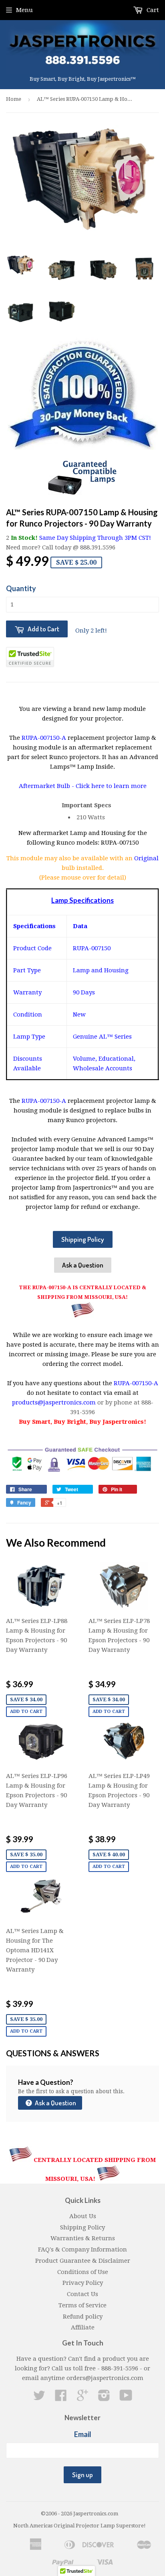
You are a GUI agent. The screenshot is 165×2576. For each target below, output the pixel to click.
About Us (83, 2216)
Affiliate (83, 2327)
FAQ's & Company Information (82, 2249)
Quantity (21, 588)
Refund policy (83, 2317)
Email (83, 2434)
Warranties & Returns (83, 2238)
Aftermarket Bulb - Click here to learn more (83, 786)
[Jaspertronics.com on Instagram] (104, 2398)
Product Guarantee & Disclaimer (83, 2261)
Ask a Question (83, 1265)
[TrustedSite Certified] (30, 657)
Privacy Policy (83, 2283)
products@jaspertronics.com (54, 1402)
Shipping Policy (83, 1239)
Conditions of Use (83, 2272)
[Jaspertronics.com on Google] (82, 2398)
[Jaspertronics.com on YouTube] (126, 2398)
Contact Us (82, 2294)
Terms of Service (82, 2305)
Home (14, 99)
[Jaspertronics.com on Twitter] (39, 2398)
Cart (152, 10)
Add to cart (26, 1712)
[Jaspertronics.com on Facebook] (61, 2398)
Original (146, 858)
